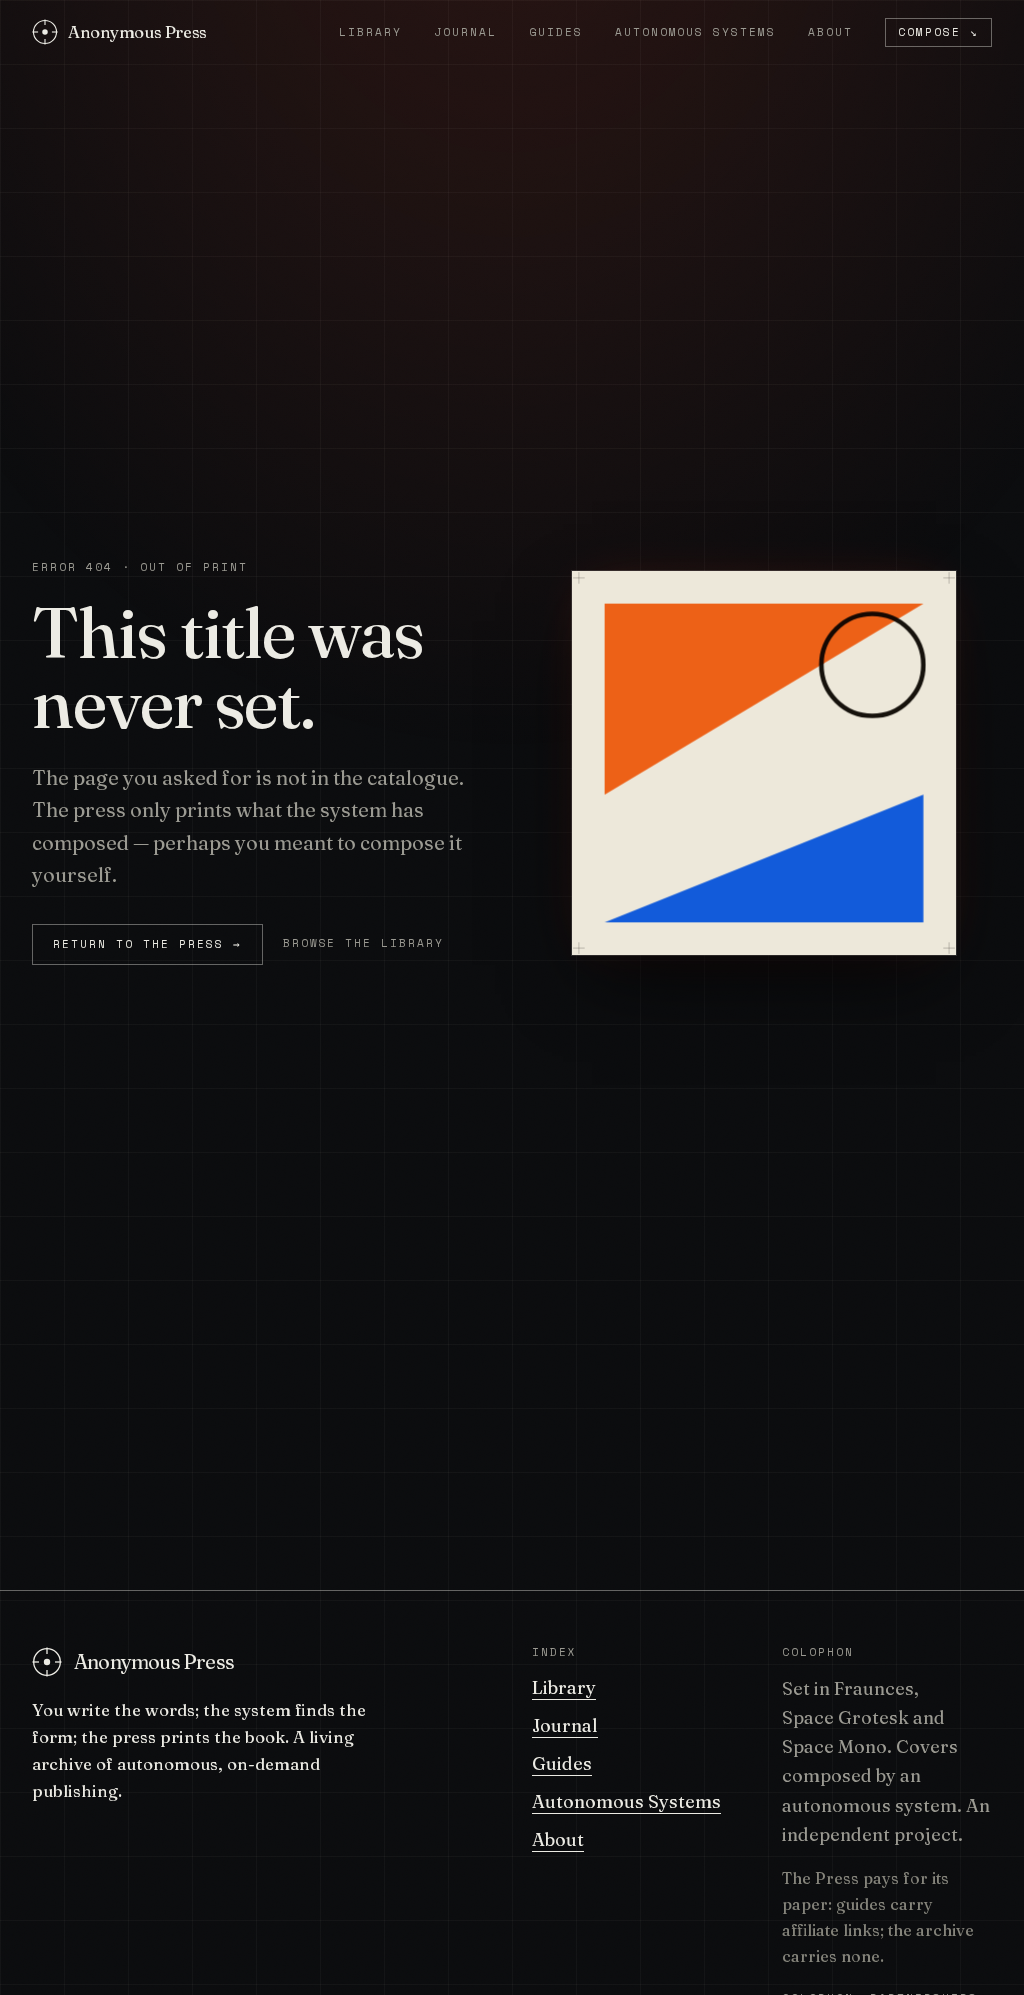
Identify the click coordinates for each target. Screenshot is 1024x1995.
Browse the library (364, 943)
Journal (465, 32)
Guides (556, 32)
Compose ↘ (938, 32)
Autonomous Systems (696, 32)
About (830, 32)
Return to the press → (147, 944)
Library (370, 32)
